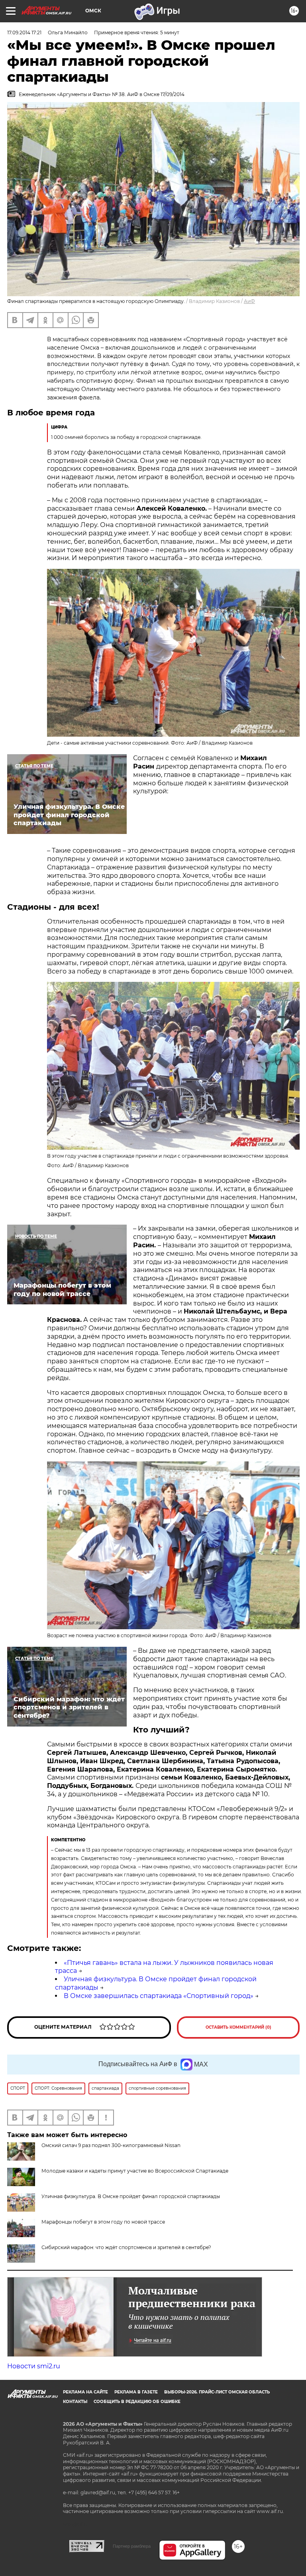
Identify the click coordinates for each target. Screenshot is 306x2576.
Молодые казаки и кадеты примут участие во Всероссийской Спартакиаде (135, 2171)
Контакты (75, 2402)
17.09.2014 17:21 (24, 32)
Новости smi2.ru (34, 2366)
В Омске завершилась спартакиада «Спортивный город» (159, 1996)
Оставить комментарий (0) (238, 2027)
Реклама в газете (136, 2392)
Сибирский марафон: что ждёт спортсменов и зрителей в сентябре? (126, 2247)
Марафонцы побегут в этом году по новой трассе (103, 2222)
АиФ (249, 301)
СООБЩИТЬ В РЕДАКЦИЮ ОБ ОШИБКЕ (137, 2402)
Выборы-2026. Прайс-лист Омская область (217, 2392)
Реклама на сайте (85, 2392)
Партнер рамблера (132, 2546)
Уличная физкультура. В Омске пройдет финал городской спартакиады (131, 2196)
